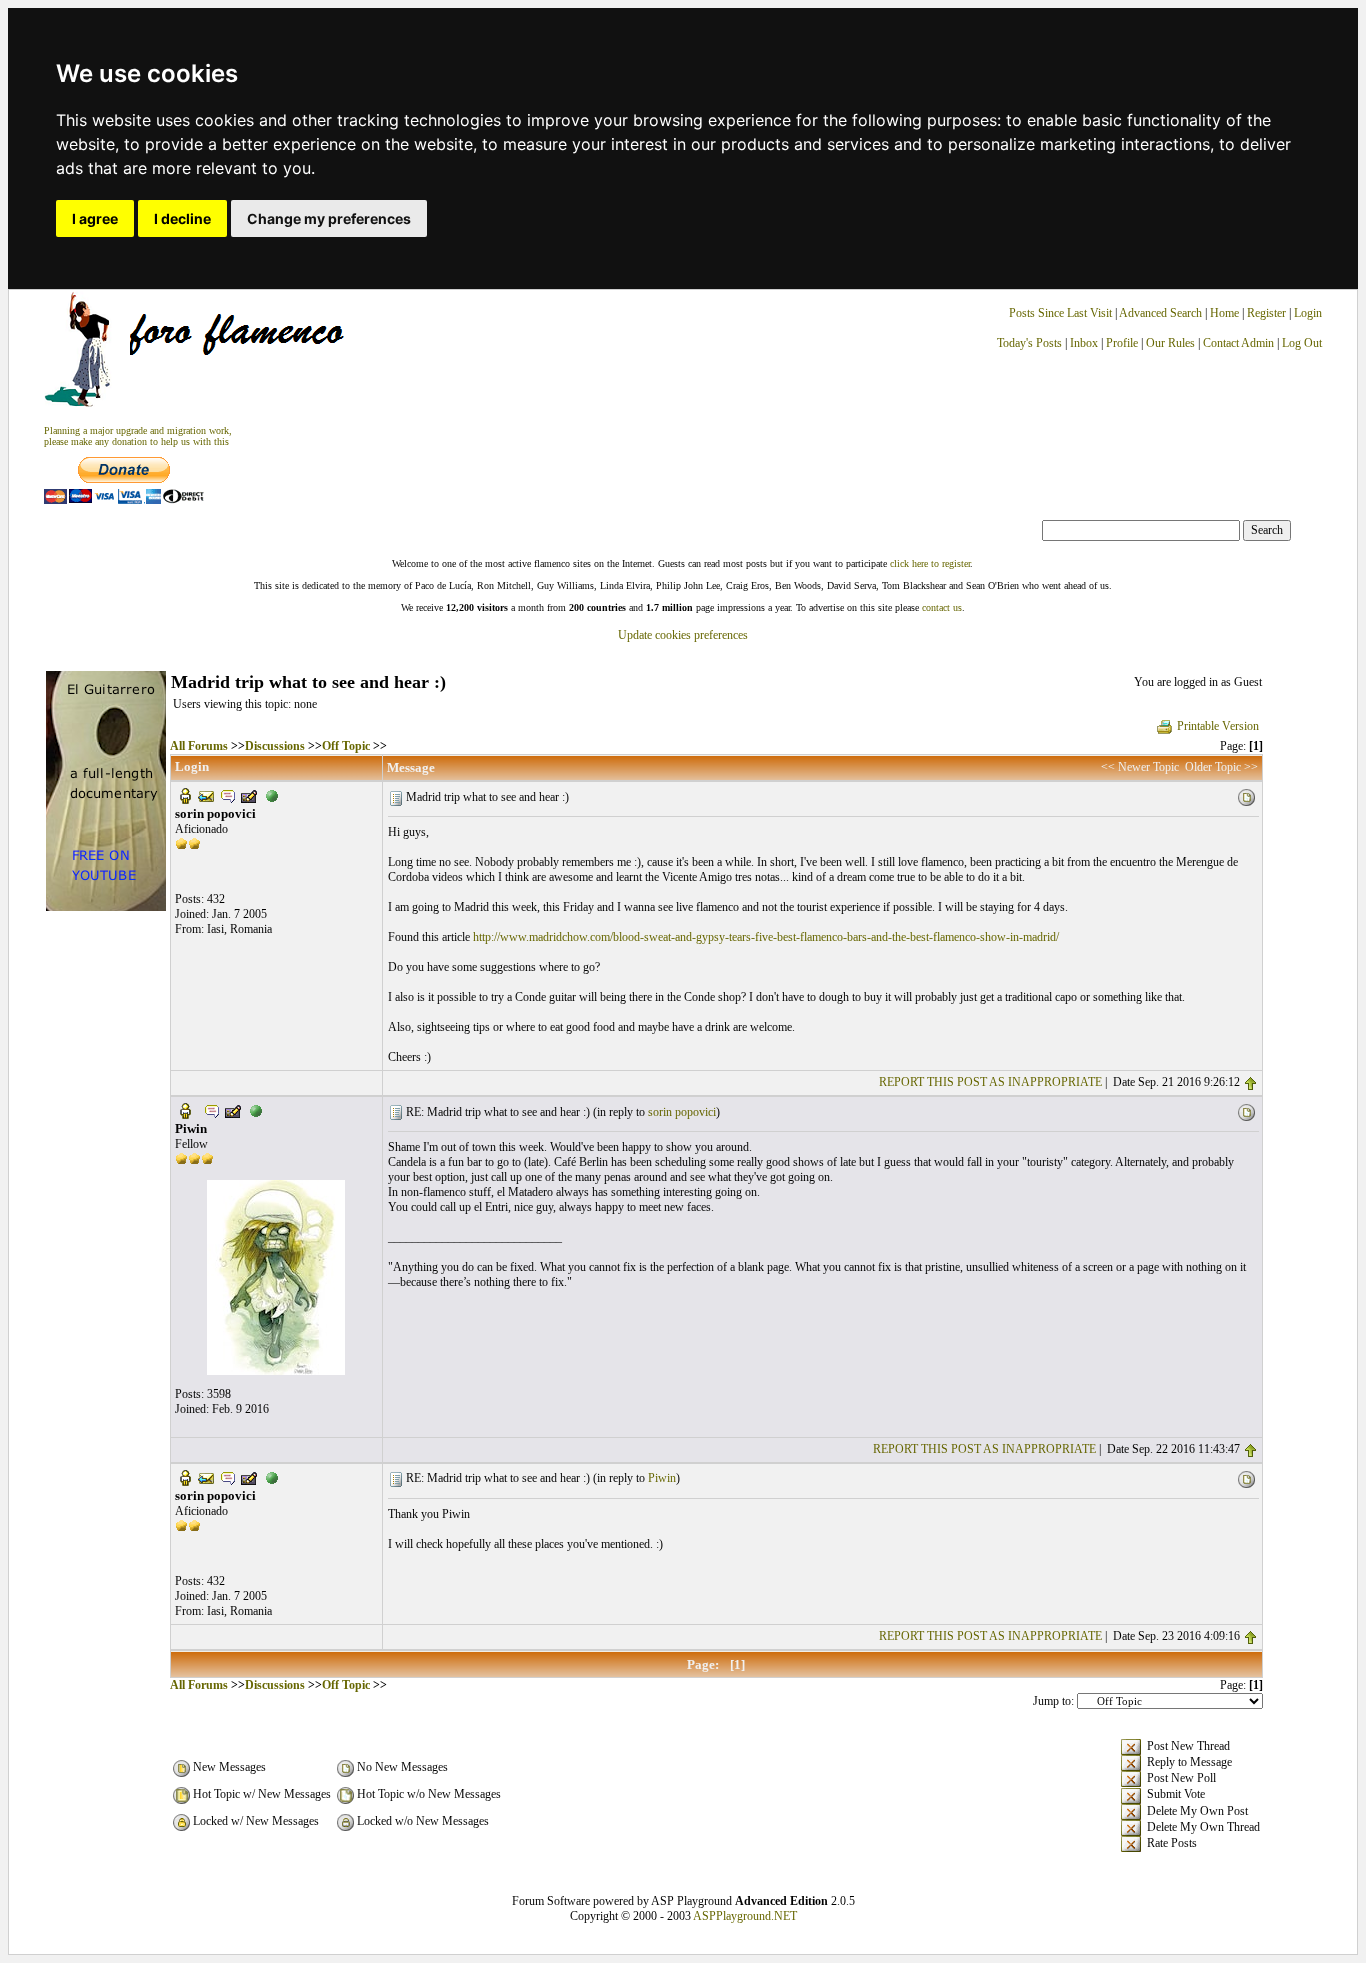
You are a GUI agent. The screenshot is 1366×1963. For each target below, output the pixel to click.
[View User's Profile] (185, 795)
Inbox (1084, 343)
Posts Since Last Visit (1060, 313)
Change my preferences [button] (329, 218)
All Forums (199, 746)
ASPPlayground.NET (745, 1916)
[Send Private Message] (228, 795)
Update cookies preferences (683, 635)
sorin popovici (682, 1112)
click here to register (930, 563)
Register (1268, 313)
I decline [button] (182, 218)
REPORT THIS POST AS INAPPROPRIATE (990, 1082)
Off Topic (346, 746)
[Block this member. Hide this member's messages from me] (272, 795)
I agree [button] (95, 218)
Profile (1122, 343)
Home (1224, 313)
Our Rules (1170, 343)
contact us (942, 607)
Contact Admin (1238, 343)
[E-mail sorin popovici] (206, 795)
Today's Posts (1029, 343)
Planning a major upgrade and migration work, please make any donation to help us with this (138, 436)
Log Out (1302, 343)
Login (1308, 313)
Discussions (275, 746)
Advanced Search (1160, 313)
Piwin (662, 1478)
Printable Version (1218, 726)
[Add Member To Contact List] (249, 795)
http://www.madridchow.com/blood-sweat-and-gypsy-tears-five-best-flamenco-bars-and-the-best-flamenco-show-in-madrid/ (766, 937)
